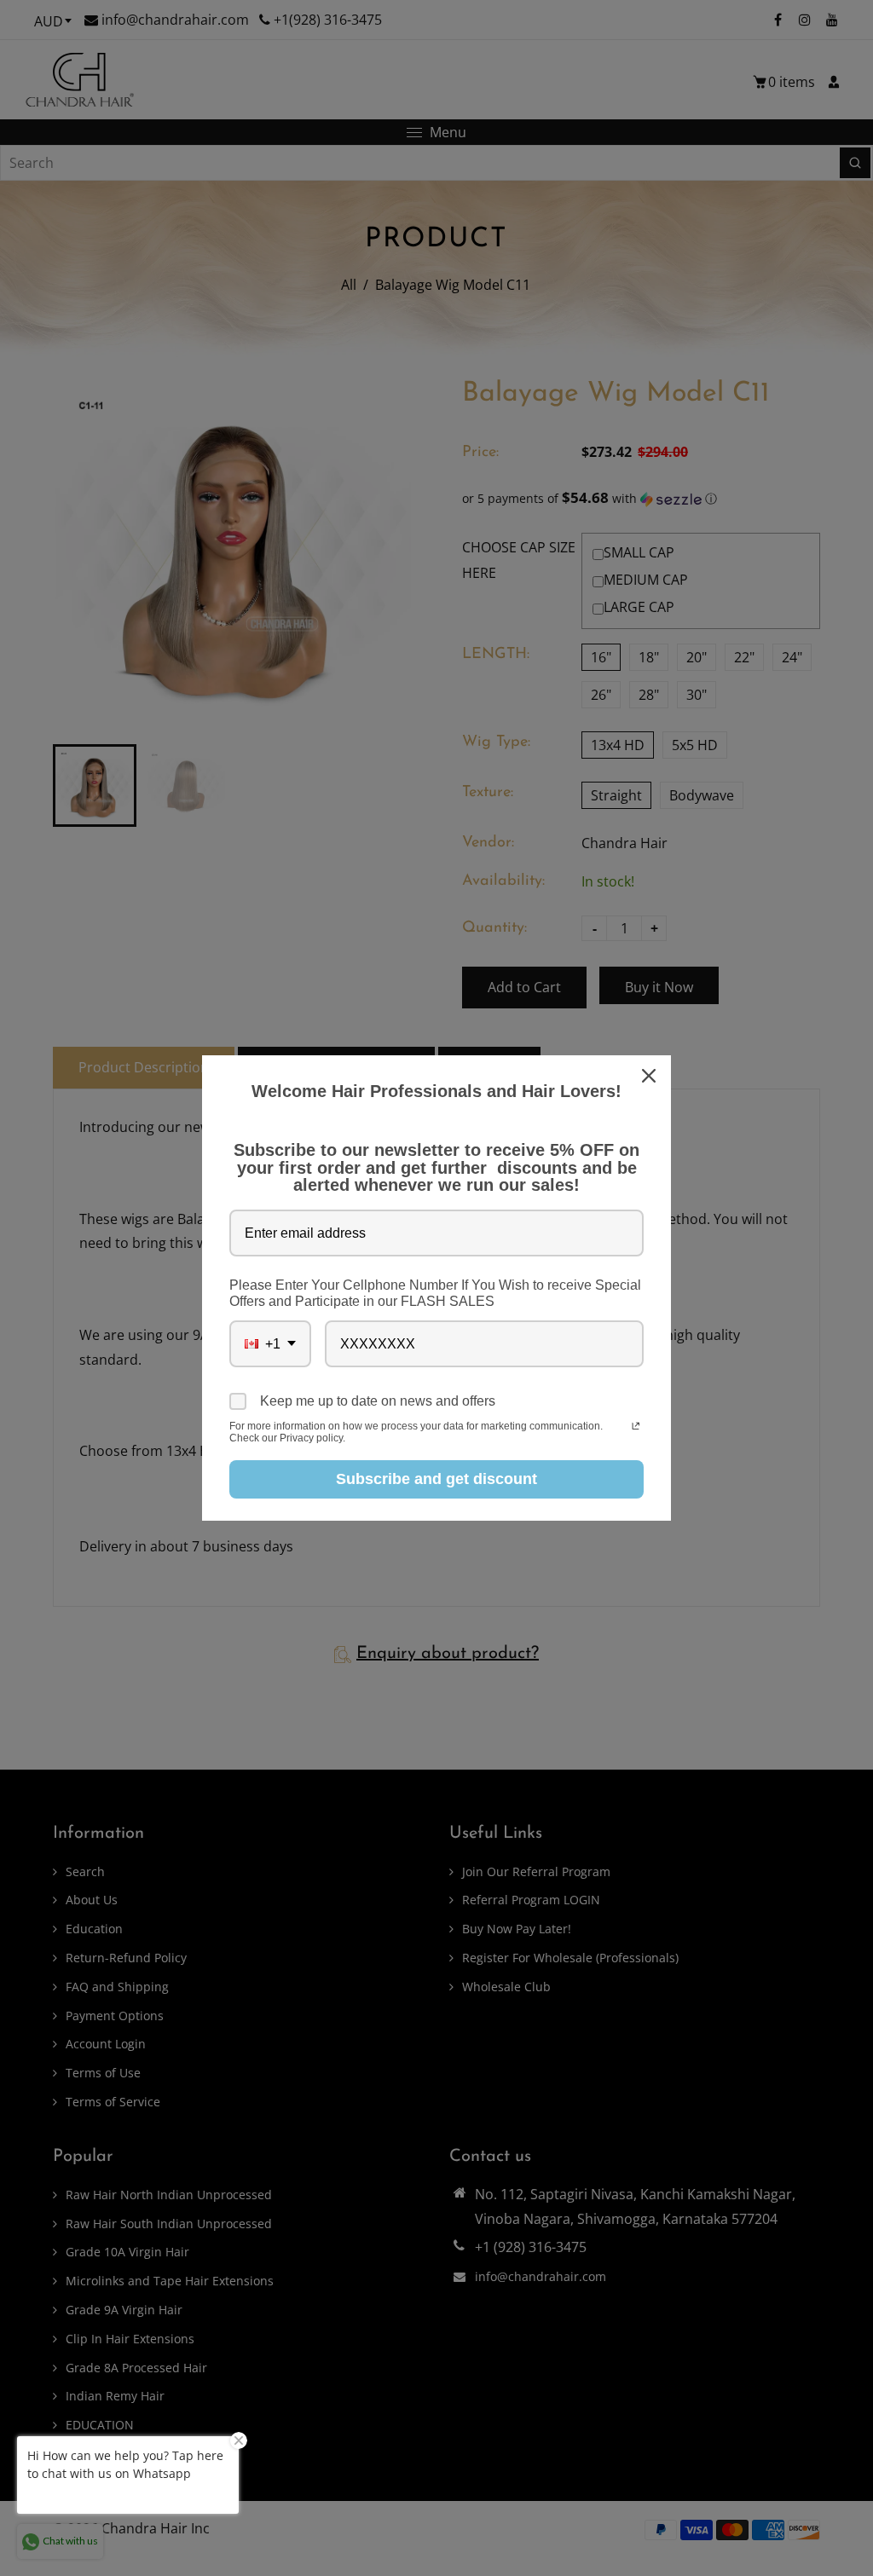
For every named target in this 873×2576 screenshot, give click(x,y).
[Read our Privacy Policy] (636, 1428)
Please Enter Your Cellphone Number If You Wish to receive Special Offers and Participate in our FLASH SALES (435, 1293)
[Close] (650, 1076)
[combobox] (270, 1344)
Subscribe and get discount (436, 1479)
